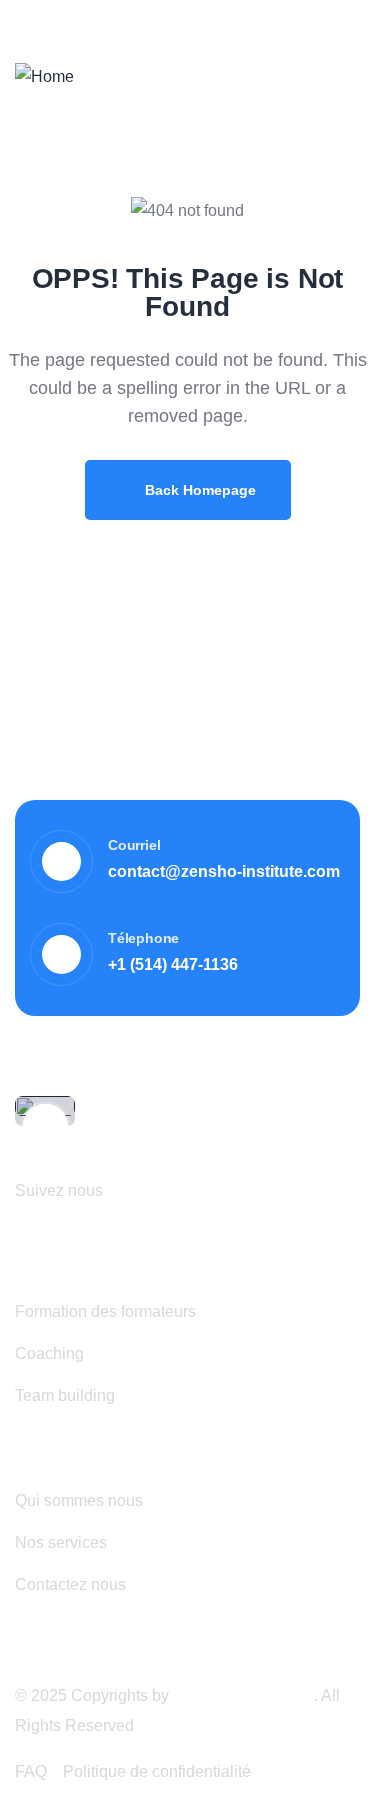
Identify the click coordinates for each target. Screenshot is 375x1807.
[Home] (44, 77)
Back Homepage (198, 490)
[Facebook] (303, 17)
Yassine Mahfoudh (243, 1695)
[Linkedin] (337, 17)
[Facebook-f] (130, 1189)
